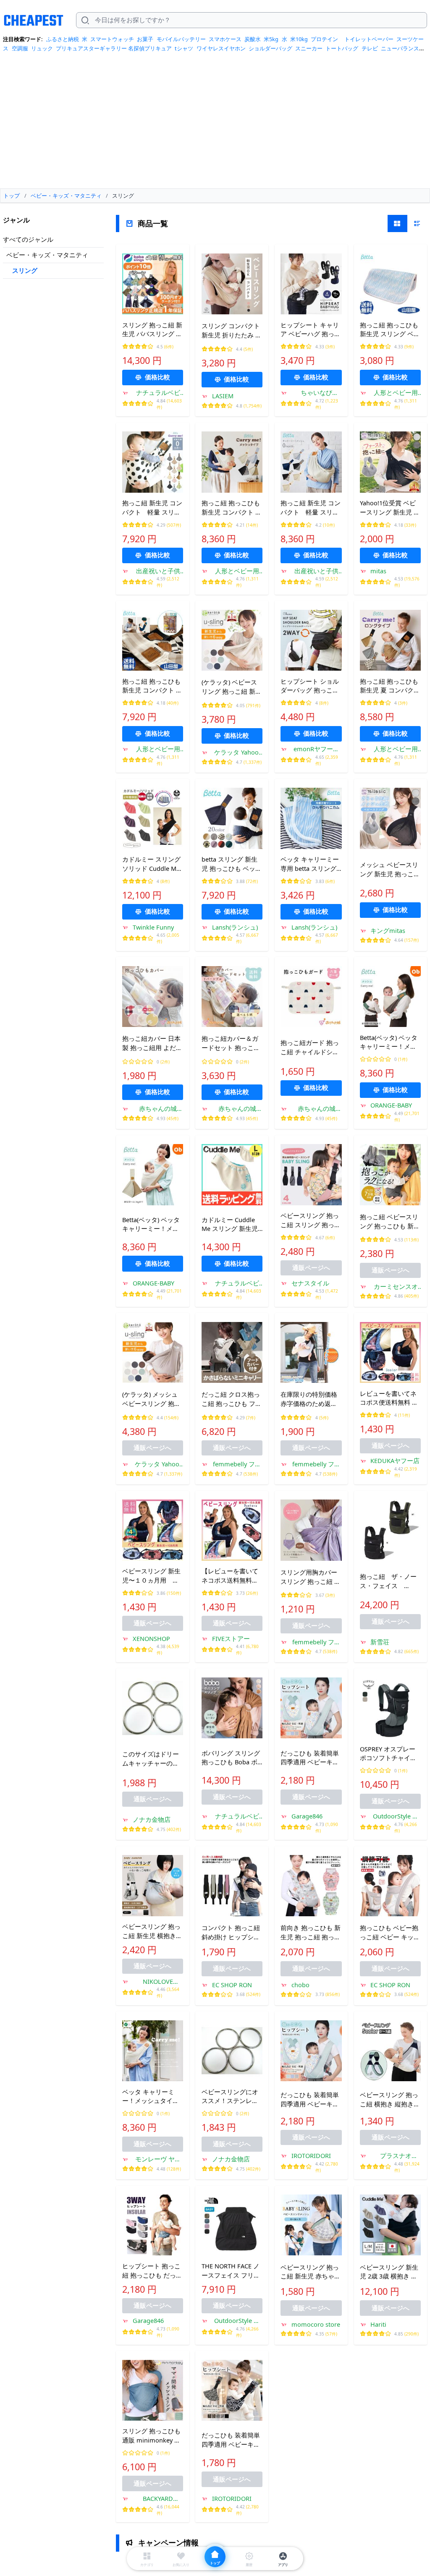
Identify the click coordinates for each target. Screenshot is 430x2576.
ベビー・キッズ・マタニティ (47, 255)
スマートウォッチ (112, 39)
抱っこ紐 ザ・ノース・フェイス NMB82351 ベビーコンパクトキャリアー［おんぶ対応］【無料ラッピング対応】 (388, 1581)
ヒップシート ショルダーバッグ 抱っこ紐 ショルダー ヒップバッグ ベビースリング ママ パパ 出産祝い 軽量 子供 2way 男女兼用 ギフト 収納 (310, 686)
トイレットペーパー (369, 39)
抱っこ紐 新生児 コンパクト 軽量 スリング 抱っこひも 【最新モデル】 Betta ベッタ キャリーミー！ (152, 508)
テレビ (370, 48)
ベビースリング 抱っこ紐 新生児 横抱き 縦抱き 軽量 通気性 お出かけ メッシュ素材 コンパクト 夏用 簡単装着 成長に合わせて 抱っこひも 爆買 (152, 1931)
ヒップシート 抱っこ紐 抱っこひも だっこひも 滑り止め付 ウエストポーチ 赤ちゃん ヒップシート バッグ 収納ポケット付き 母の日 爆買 (152, 2271)
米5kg (271, 39)
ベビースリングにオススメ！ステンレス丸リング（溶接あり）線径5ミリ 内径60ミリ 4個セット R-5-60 (232, 2097)
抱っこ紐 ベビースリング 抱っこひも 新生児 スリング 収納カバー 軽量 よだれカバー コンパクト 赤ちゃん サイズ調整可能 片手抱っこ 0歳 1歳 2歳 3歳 (390, 1222)
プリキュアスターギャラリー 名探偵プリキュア (114, 48)
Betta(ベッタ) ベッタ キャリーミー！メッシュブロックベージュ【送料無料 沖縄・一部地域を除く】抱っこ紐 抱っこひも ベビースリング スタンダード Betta (152, 1225)
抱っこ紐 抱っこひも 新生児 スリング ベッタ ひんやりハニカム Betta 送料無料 (390, 330)
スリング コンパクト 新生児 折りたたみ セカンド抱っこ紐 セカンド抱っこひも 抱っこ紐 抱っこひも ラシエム (232, 331)
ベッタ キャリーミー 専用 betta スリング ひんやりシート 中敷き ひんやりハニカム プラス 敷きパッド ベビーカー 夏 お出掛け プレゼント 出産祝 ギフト (311, 864)
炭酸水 (253, 39)
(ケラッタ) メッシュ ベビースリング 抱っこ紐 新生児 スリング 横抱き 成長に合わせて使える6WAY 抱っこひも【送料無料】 (153, 1399)
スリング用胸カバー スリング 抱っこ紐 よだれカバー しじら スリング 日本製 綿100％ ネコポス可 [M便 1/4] (311, 1577)
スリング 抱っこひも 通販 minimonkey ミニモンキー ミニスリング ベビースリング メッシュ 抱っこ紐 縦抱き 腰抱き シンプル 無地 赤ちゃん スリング (152, 2436)
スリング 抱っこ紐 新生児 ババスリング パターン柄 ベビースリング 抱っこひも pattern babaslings (152, 330)
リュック (42, 48)
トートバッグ (342, 48)
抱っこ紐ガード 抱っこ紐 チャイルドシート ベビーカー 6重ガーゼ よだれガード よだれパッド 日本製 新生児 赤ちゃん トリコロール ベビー (311, 1048)
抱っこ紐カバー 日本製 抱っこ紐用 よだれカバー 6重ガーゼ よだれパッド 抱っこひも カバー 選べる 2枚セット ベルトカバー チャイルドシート (152, 1043)
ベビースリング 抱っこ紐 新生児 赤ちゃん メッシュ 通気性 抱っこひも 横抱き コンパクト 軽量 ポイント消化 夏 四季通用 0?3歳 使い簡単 (311, 2272)
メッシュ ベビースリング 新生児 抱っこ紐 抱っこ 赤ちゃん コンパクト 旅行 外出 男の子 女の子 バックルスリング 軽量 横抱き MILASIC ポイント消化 (390, 870)
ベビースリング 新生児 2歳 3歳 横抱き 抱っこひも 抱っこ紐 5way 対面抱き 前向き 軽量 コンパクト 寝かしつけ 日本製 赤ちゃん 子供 (390, 2272)
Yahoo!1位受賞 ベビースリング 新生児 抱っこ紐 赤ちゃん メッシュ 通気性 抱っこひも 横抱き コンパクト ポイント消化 (390, 508)
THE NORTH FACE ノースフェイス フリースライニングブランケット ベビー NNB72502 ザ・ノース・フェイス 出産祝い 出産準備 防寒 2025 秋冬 (231, 2271)
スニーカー (309, 48)
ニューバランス (400, 48)
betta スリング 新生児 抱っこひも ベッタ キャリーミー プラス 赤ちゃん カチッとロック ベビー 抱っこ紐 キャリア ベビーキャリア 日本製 (232, 864)
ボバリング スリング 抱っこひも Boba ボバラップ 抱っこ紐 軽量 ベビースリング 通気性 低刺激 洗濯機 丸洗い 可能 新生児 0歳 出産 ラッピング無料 (232, 1758)
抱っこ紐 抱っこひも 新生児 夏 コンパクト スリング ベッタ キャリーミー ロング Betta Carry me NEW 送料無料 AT (390, 686)
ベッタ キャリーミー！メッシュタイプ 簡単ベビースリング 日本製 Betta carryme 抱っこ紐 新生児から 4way (152, 2097)
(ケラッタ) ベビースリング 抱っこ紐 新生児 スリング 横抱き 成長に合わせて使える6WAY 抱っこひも (232, 687)
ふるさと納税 (63, 39)
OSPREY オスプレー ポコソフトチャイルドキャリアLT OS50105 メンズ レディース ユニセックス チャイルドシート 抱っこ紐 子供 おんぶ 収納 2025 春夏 (390, 1754)
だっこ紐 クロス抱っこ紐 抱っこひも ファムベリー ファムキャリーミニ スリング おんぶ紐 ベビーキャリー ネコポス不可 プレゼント (232, 1399)
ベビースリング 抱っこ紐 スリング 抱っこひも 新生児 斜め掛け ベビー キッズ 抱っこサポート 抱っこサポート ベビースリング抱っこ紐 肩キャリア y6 (311, 1220)
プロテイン (324, 39)
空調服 (20, 48)
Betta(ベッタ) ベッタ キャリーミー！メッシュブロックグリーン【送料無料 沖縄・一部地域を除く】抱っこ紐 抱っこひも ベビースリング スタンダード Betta (390, 1042)
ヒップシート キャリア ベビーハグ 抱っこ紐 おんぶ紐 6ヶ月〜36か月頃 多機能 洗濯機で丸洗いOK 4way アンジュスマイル (311, 330)
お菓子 (145, 39)
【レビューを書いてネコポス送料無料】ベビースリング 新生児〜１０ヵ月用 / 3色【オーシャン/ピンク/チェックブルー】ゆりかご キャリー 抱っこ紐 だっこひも (232, 1576)
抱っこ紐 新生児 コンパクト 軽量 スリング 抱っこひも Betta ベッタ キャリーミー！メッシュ (311, 508)
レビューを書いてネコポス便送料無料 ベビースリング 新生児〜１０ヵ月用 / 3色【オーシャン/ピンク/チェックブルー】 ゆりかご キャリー (390, 1398)
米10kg (299, 39)
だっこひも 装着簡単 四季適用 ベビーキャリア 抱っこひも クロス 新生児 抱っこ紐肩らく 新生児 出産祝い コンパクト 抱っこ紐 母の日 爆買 (311, 1758)
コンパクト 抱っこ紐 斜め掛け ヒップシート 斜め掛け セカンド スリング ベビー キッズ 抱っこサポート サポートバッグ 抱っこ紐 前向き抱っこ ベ (232, 1933)
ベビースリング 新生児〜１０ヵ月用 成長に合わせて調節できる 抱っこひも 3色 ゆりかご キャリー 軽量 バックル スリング (152, 1576)
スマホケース (225, 39)
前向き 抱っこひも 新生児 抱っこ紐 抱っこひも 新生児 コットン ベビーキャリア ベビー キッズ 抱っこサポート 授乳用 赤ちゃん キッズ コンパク (311, 1933)
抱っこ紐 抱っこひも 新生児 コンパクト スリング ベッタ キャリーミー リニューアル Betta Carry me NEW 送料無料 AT (152, 686)
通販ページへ (311, 1267)
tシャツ (184, 48)
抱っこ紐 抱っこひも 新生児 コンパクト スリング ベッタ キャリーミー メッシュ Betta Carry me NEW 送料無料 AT (232, 508)
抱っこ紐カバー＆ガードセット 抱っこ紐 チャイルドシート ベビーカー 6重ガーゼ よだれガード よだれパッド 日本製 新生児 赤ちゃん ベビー (232, 1043)
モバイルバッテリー (181, 39)
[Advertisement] (215, 123)
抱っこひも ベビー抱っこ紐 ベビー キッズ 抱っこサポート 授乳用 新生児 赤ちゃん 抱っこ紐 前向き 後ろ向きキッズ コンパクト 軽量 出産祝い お (390, 1933)
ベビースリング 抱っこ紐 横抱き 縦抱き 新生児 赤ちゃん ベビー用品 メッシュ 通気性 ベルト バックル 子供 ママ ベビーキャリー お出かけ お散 (390, 2100)
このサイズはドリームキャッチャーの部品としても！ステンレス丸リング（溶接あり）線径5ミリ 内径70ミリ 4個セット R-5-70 (153, 1759)
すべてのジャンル (28, 239)
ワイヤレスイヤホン (221, 48)
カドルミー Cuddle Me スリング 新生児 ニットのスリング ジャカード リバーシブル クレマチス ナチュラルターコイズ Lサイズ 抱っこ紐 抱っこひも (232, 1225)
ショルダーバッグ (270, 48)
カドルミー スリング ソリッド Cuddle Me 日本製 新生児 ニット (152, 864)
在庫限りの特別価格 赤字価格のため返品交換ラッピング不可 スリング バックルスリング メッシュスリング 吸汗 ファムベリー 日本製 (311, 1399)
